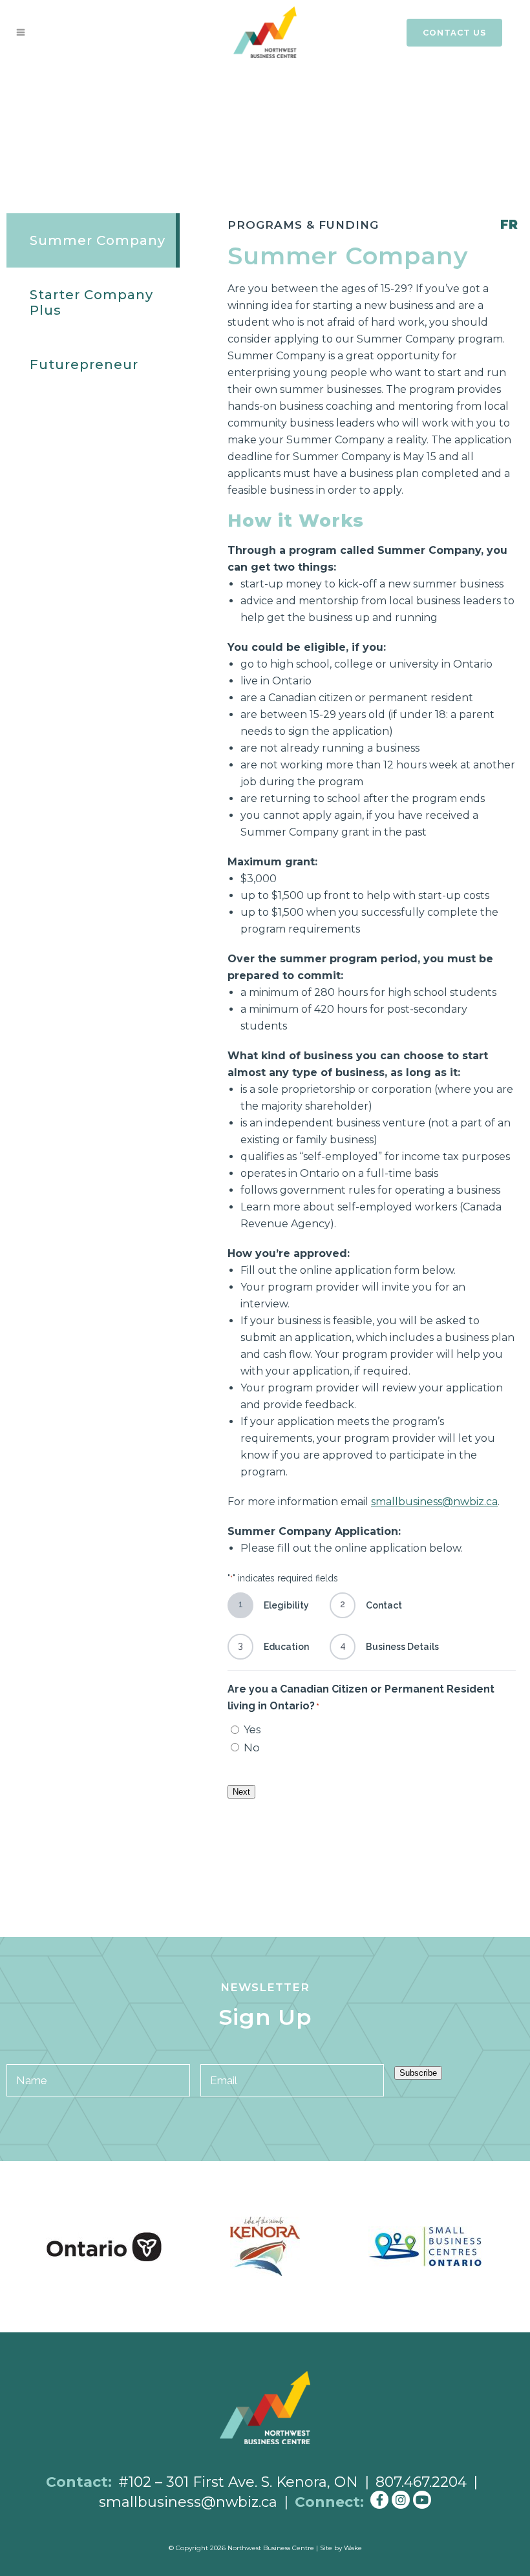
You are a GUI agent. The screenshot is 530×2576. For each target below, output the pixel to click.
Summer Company (98, 240)
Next (241, 1792)
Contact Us (454, 33)
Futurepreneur (84, 364)
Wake (353, 2548)
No (252, 1747)
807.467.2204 (421, 2482)
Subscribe (418, 2073)
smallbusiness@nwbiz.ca (188, 2502)
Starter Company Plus (91, 302)
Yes (252, 1729)
